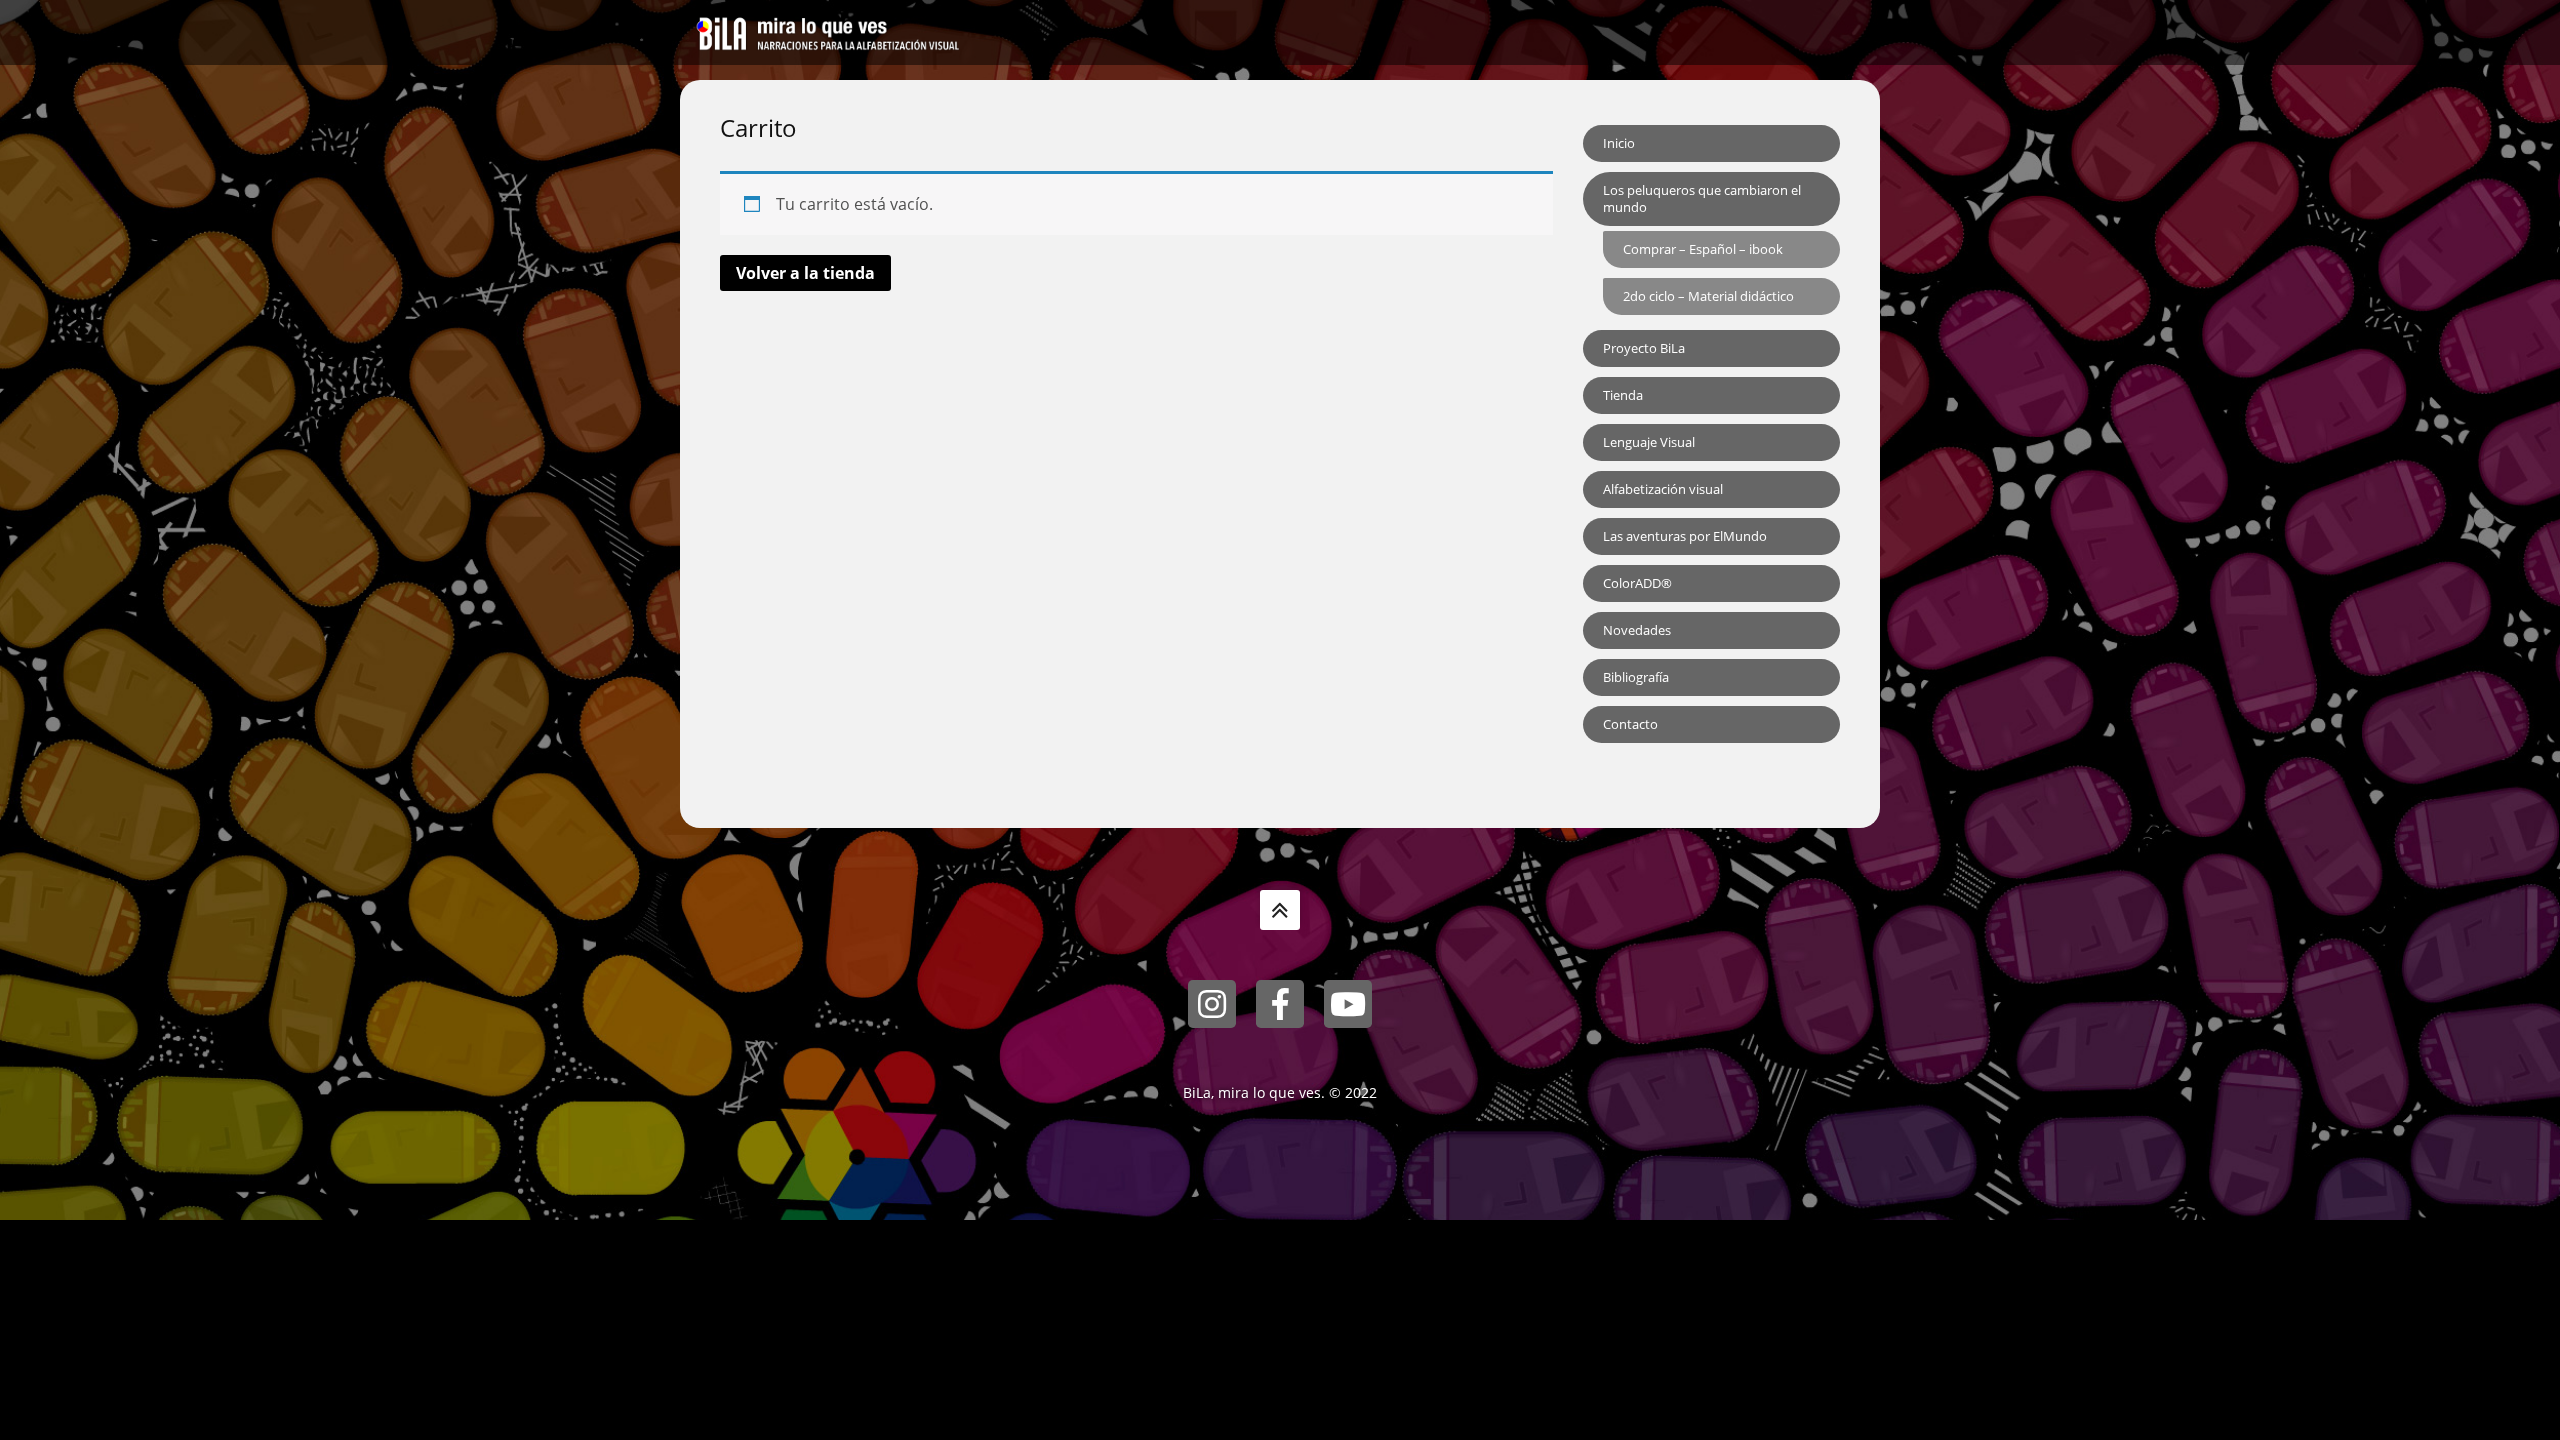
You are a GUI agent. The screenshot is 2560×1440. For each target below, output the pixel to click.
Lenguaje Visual (1649, 442)
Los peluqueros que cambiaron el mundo (1702, 198)
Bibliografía (1636, 677)
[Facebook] (1280, 1004)
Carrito (758, 127)
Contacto (1630, 724)
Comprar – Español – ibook (1703, 249)
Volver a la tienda (805, 273)
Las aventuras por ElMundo (1685, 536)
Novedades (1637, 630)
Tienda (1623, 395)
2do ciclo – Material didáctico (1708, 296)
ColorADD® (1637, 583)
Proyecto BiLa (1644, 348)
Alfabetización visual (1663, 489)
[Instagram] (1212, 1004)
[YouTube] (1348, 1004)
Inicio (1619, 143)
